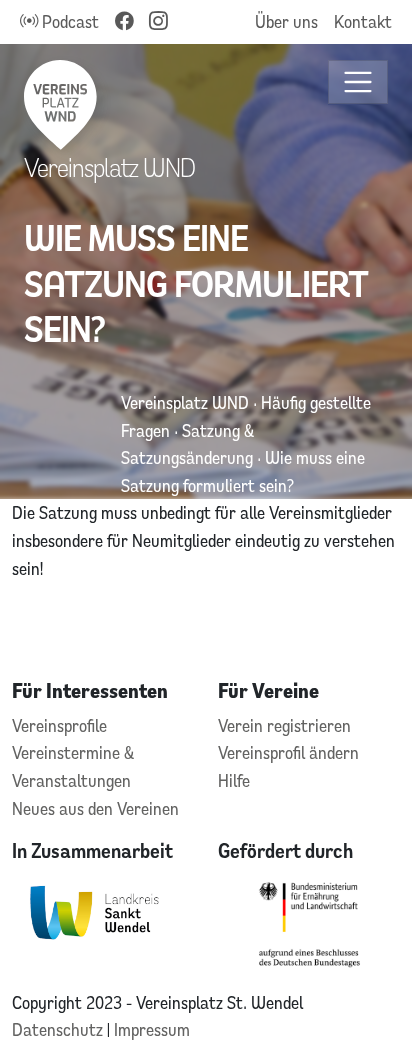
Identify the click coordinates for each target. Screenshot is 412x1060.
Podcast (68, 21)
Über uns (286, 21)
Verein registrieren (284, 725)
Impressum (152, 1029)
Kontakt (363, 21)
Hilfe (234, 780)
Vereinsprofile (59, 725)
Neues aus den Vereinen (95, 808)
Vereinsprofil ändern (288, 752)
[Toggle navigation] (358, 82)
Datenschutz (59, 1029)
